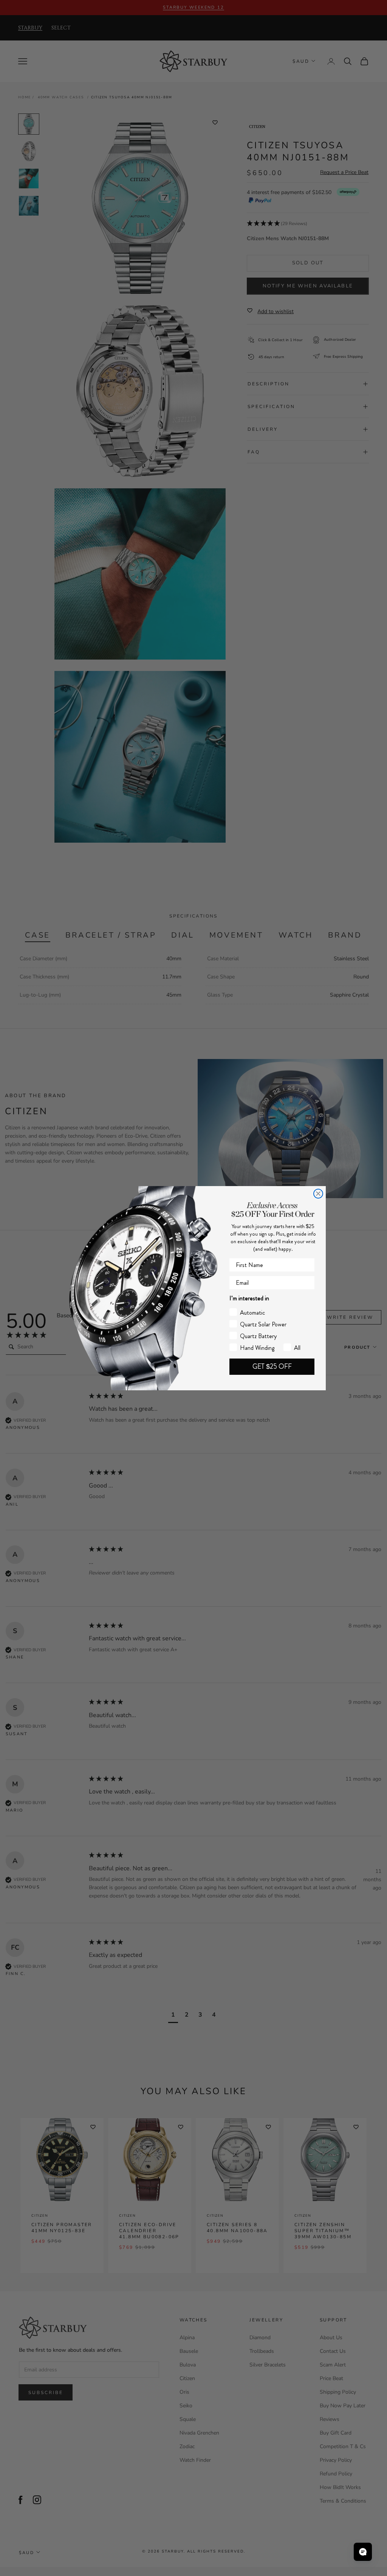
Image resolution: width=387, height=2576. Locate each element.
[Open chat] (363, 2552)
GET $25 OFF (272, 1366)
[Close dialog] (318, 1194)
